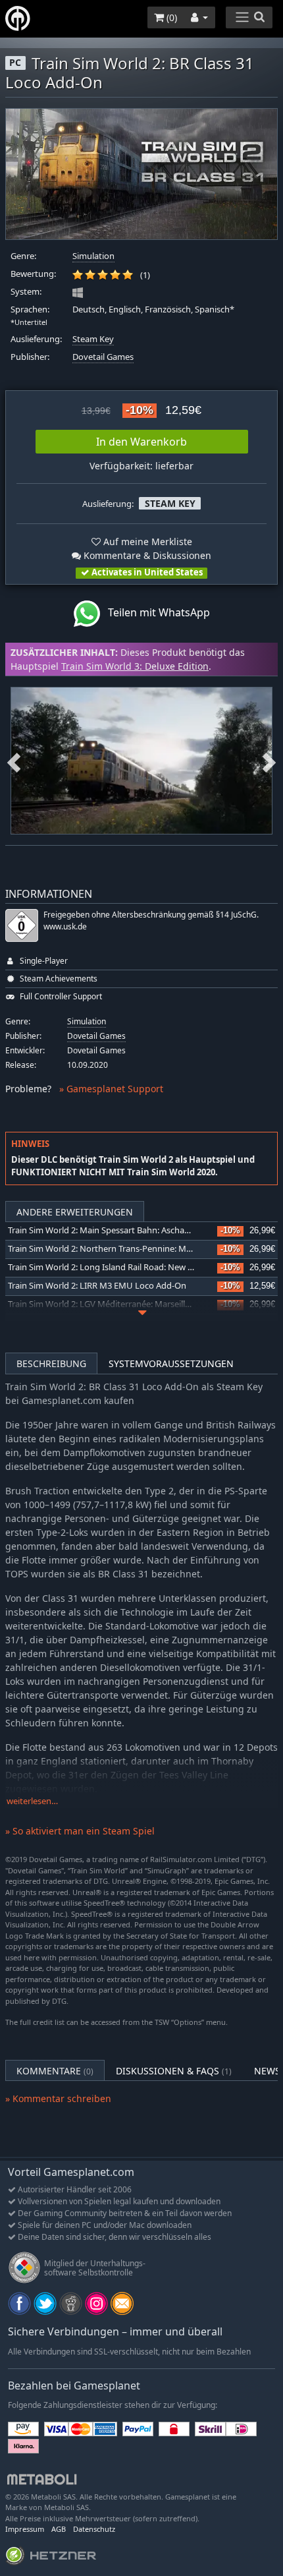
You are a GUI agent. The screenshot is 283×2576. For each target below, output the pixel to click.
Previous (14, 761)
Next (269, 761)
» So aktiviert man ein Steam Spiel (80, 1831)
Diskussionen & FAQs (174, 2071)
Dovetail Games (103, 357)
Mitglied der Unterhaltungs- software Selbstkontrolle (95, 2268)
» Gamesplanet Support (111, 1089)
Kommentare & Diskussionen (146, 555)
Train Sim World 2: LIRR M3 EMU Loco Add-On (97, 1286)
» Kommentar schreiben (58, 2098)
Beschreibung (51, 1363)
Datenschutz (94, 2529)
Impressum (25, 2529)
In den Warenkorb (141, 442)
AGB (59, 2529)
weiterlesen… (32, 1801)
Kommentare (55, 2071)
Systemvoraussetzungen (171, 1363)
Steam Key (93, 339)
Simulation (93, 256)
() (170, 17)
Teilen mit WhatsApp (155, 613)
